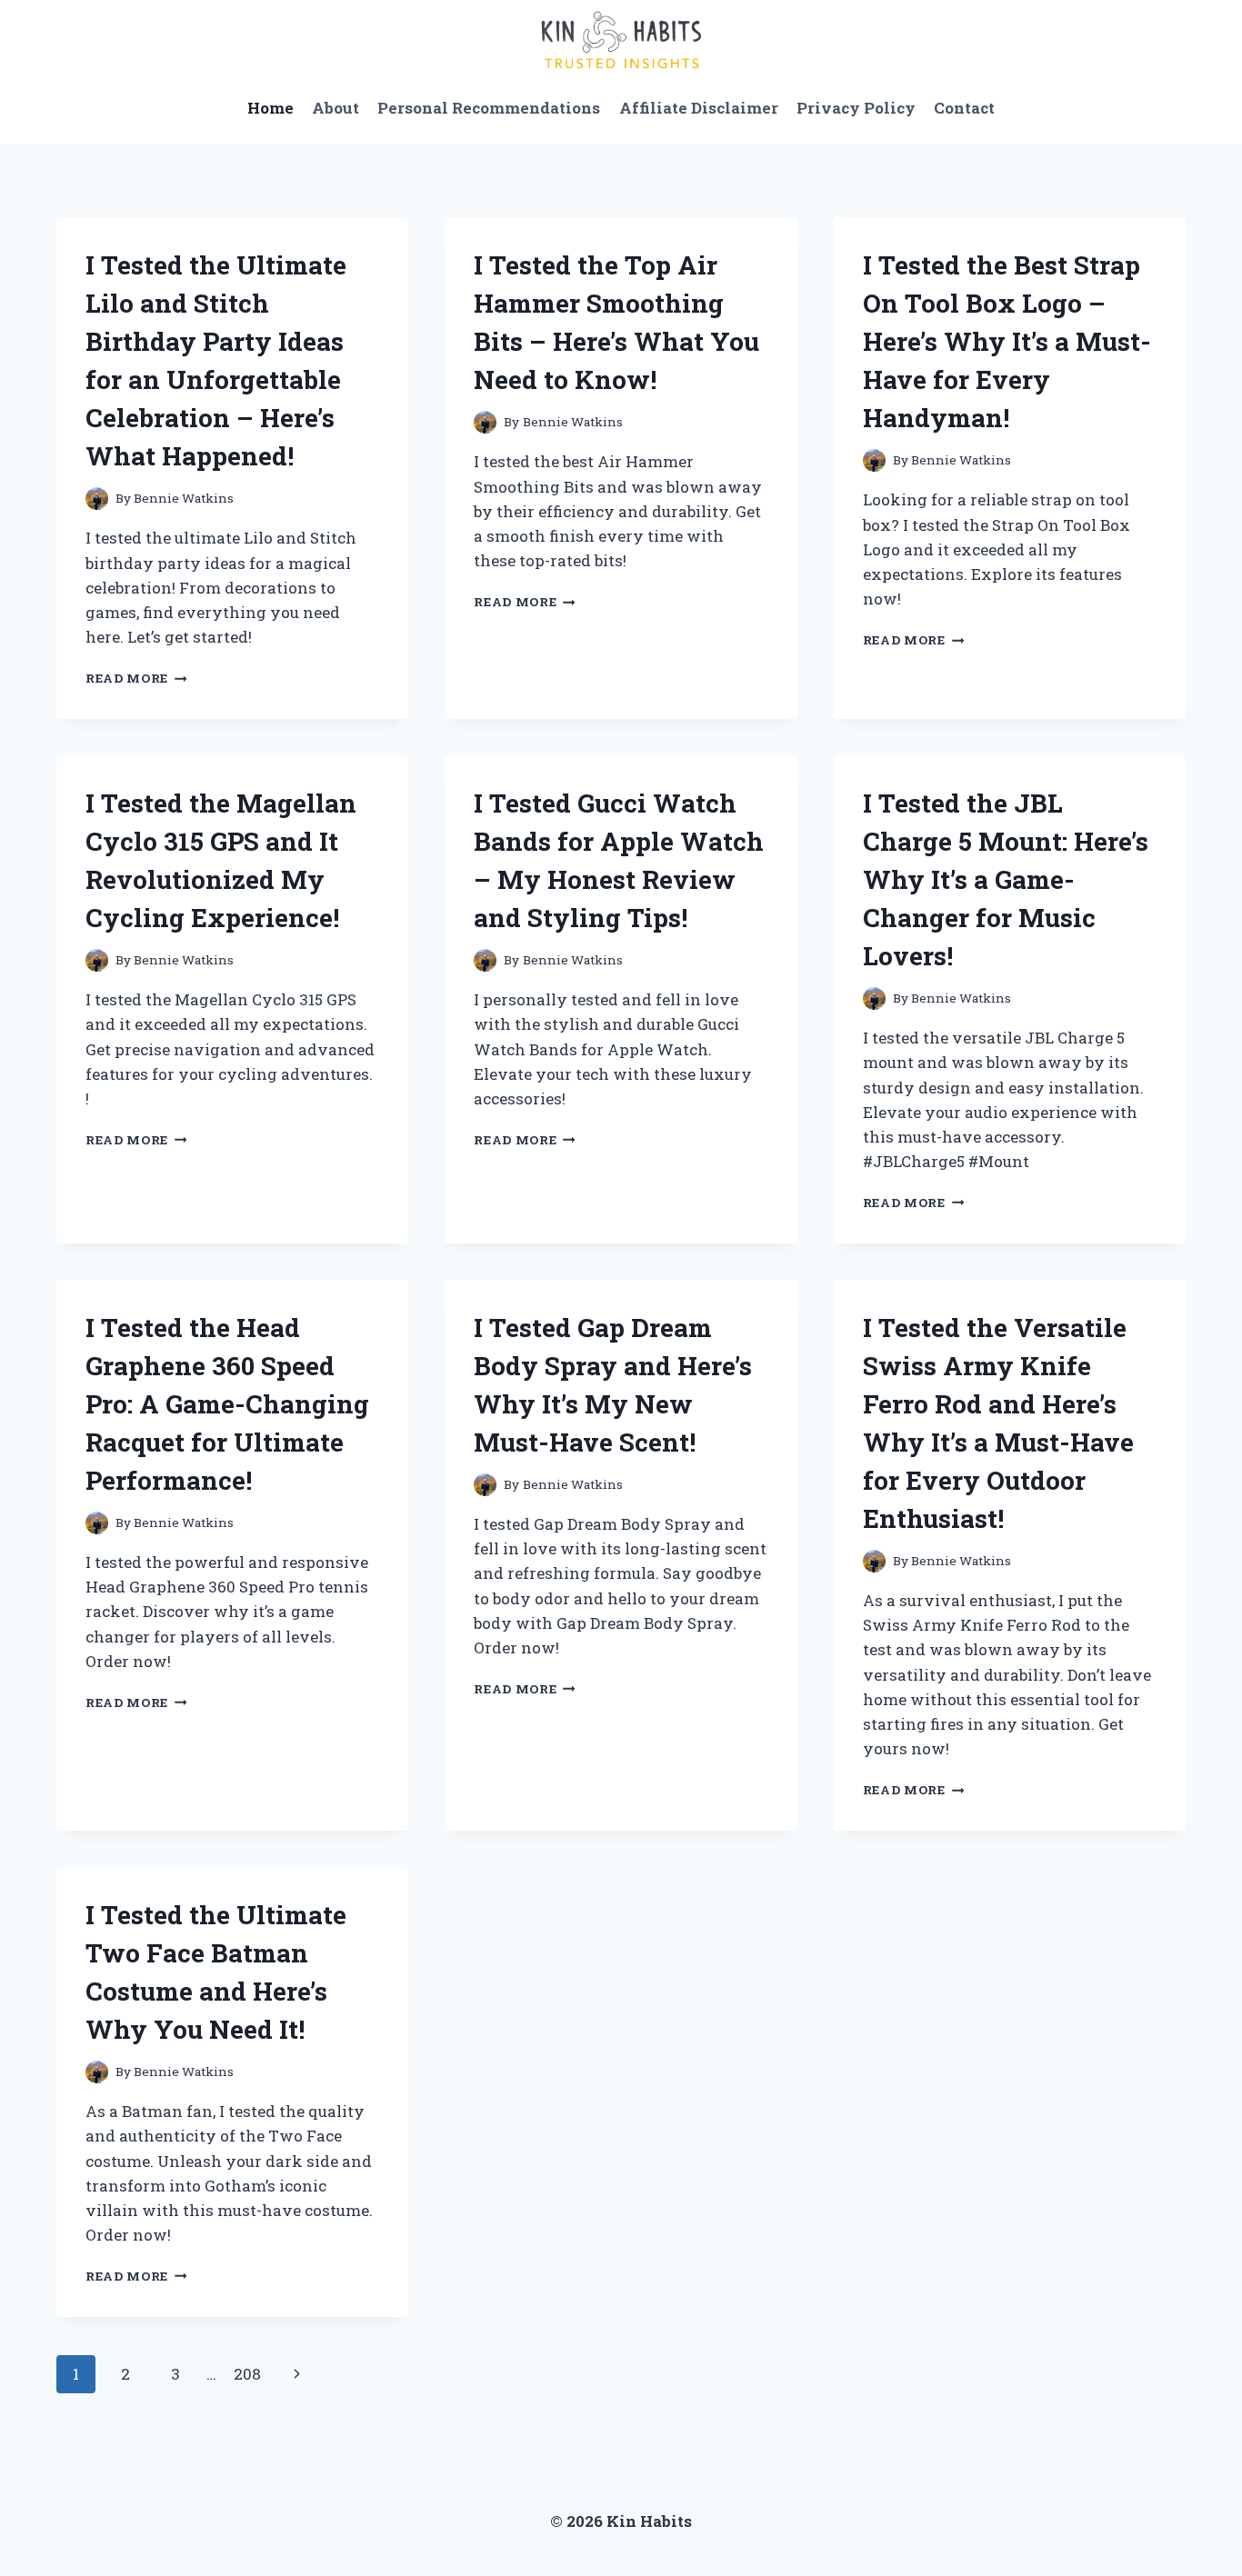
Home (270, 108)
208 (247, 2374)
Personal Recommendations (489, 108)
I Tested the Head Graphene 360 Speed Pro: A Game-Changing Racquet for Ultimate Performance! (227, 1404)
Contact (964, 108)
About (336, 108)
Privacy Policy (856, 108)
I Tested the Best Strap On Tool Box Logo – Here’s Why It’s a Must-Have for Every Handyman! (1007, 341)
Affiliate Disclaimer (699, 108)
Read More (136, 678)
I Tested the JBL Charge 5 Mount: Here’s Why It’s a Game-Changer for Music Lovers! (1006, 879)
